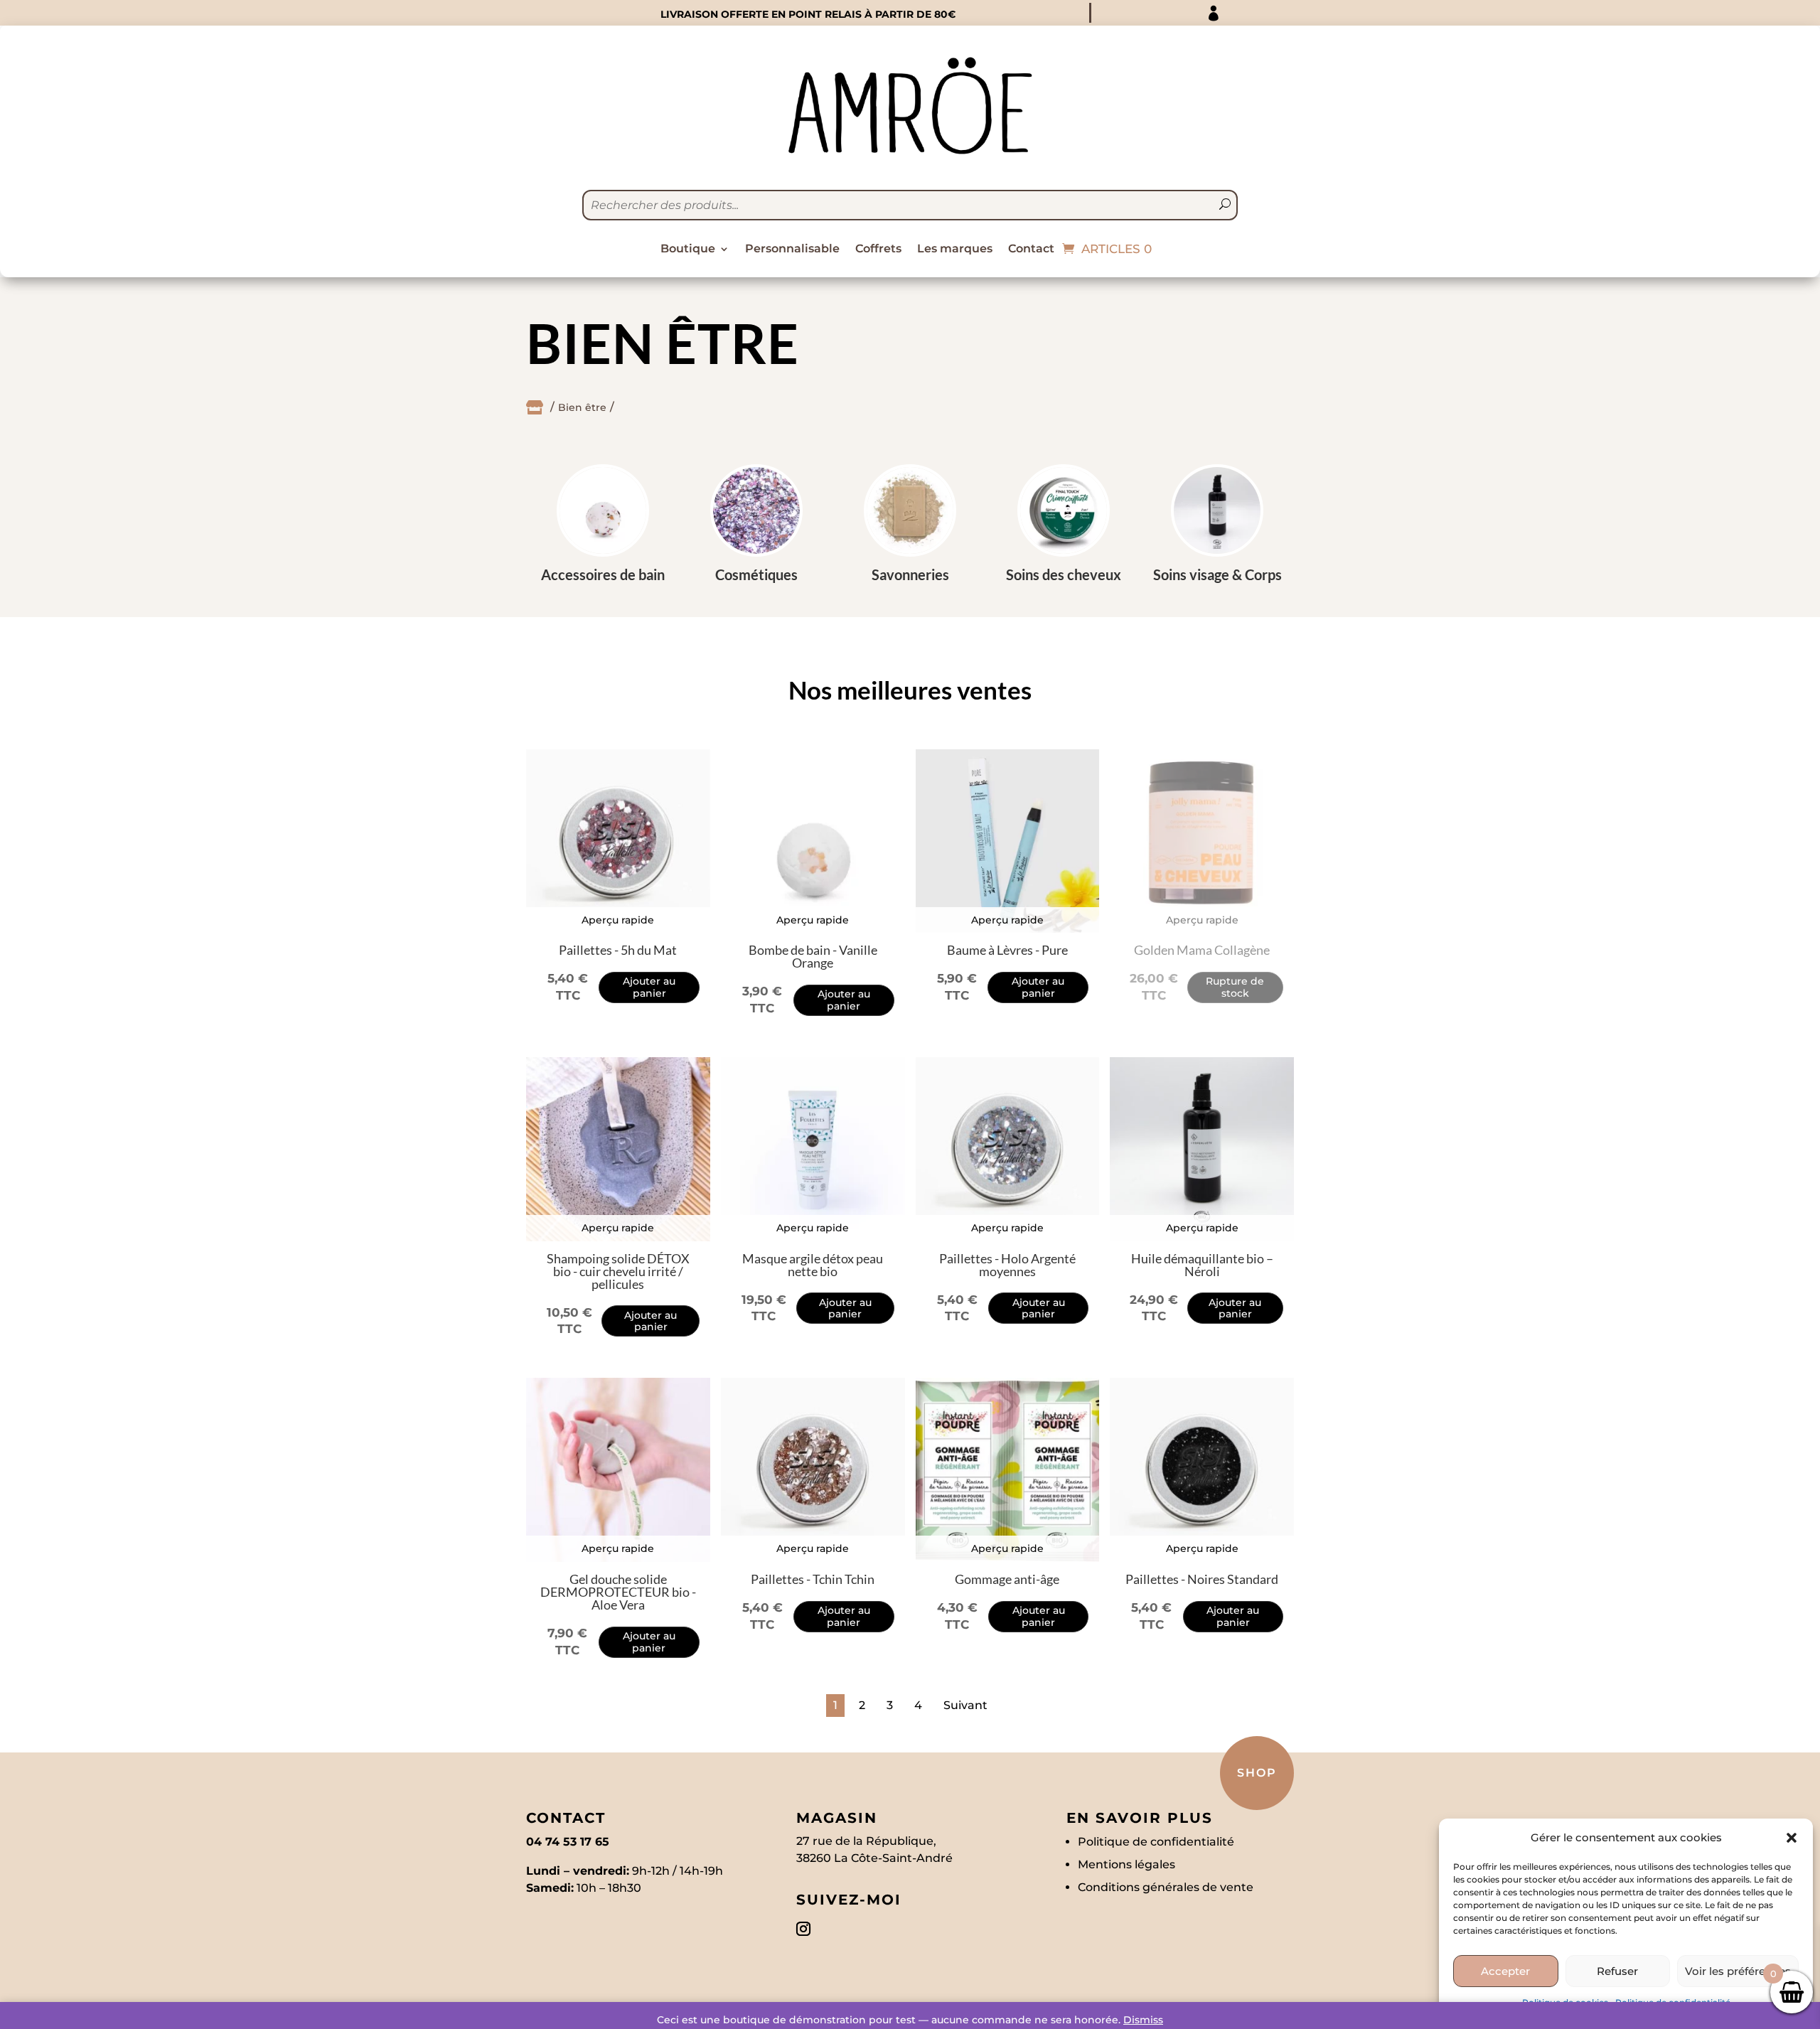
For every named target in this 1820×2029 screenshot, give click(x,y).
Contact (1031, 250)
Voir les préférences (1738, 1971)
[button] (1792, 1838)
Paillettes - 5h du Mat (618, 950)
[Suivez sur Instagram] (803, 1929)
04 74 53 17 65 (568, 1842)
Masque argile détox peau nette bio (813, 1265)
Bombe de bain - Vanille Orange (813, 956)
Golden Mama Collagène (1202, 950)
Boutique (688, 250)
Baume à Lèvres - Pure (1007, 950)
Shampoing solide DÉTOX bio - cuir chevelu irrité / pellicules (618, 1271)
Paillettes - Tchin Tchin (813, 1579)
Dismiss (1143, 2020)
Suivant (965, 1705)
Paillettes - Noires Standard (1202, 1579)
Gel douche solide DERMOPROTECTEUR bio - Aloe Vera (618, 1592)
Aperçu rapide (618, 920)
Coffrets (878, 250)
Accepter (1505, 1971)
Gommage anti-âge (1007, 1579)
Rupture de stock (1235, 987)
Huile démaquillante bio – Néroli (1202, 1265)
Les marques (955, 250)
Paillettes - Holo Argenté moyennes (1007, 1265)
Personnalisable (792, 250)
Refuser (1617, 1971)
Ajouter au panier (649, 987)
